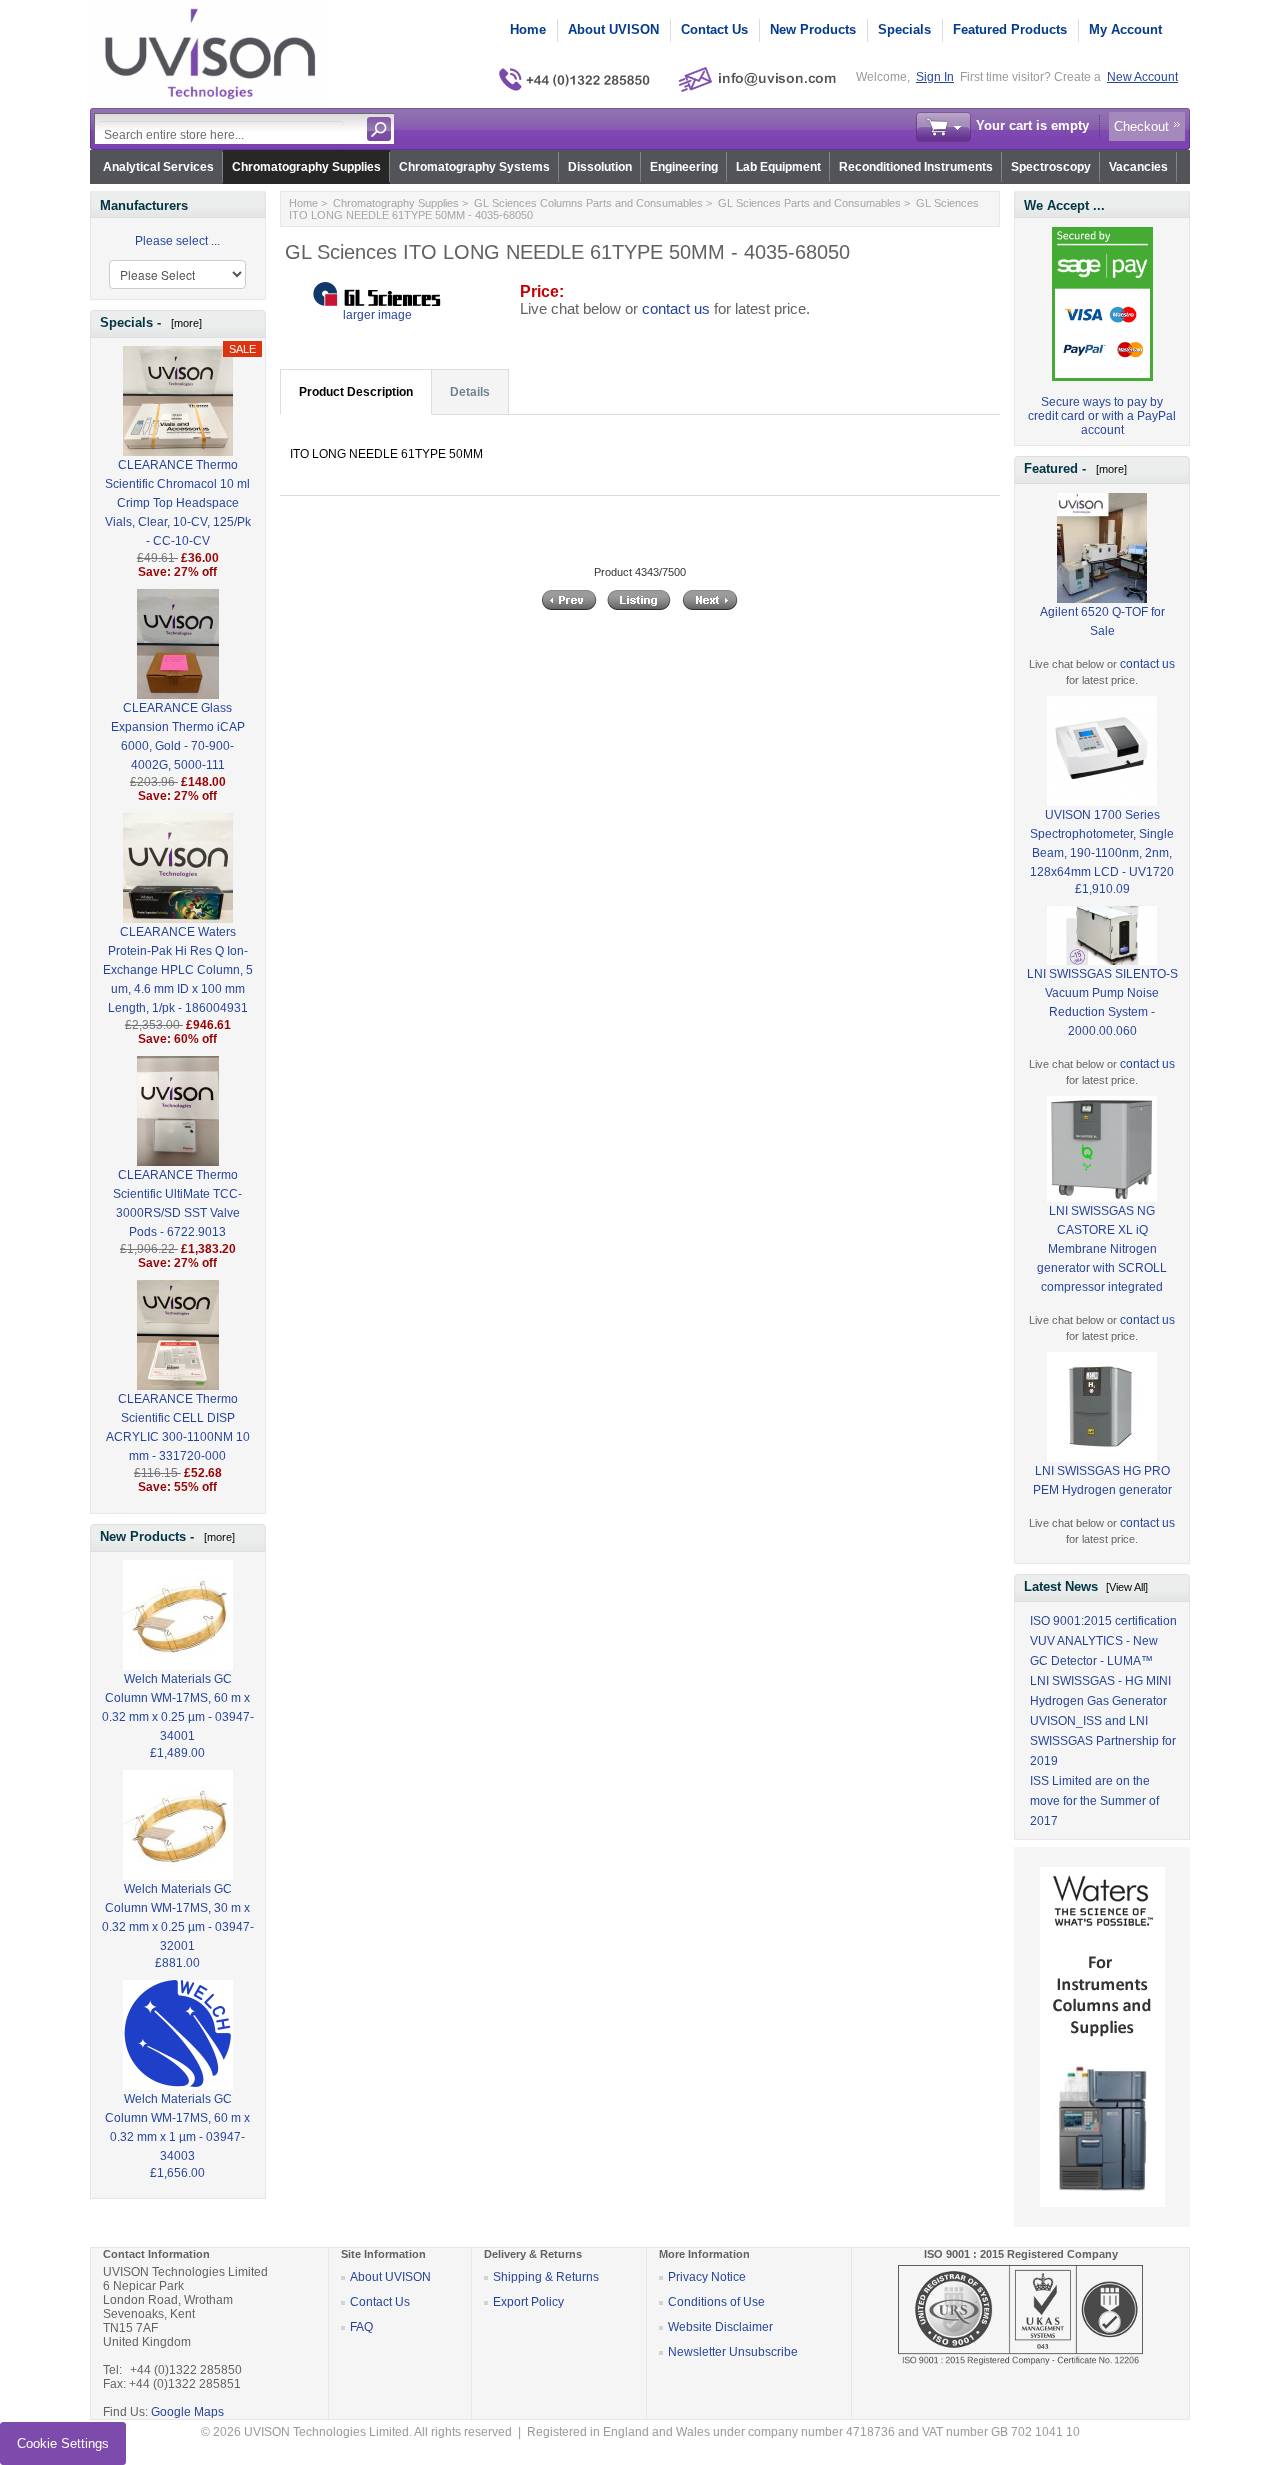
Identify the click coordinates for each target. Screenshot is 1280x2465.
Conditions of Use (716, 2302)
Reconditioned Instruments (916, 167)
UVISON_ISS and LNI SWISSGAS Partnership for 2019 (1103, 1741)
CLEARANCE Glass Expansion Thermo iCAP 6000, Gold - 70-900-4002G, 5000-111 (178, 736)
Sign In (935, 77)
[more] (183, 323)
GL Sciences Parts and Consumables (809, 203)
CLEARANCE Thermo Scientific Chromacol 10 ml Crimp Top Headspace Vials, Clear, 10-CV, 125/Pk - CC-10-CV (178, 503)
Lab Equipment (778, 167)
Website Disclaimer (720, 2327)
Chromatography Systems (474, 167)
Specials (904, 29)
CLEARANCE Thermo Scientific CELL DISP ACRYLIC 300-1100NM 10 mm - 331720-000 (178, 1427)
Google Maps (187, 2412)
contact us (676, 309)
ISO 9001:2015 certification (1103, 1621)
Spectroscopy (1051, 167)
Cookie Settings (63, 2443)
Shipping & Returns (546, 2277)
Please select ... (177, 241)
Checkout (1141, 126)
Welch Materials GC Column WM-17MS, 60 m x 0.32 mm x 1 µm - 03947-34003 (177, 2127)
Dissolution (600, 167)
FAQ (361, 2327)
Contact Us (714, 29)
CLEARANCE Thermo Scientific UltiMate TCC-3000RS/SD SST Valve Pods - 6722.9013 (177, 1203)
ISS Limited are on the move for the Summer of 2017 (1094, 1801)
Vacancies (1138, 167)
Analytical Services (158, 167)
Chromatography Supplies (306, 167)
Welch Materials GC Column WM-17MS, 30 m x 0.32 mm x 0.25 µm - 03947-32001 (178, 1917)
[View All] (1127, 1587)
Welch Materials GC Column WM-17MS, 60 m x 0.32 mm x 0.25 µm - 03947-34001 (178, 1707)
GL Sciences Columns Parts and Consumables (588, 203)
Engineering (684, 167)
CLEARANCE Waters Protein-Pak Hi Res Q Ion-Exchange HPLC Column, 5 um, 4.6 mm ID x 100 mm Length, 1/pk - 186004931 (178, 970)
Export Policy (528, 2302)
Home (528, 29)
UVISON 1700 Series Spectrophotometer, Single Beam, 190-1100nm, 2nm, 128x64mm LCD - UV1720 (1102, 843)
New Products (813, 29)
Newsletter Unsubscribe (733, 2352)
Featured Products (1010, 29)
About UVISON (613, 29)
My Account (1125, 29)
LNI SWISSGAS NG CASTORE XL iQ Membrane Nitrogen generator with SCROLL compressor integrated (1102, 1249)
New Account (1142, 77)
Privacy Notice (707, 2277)
